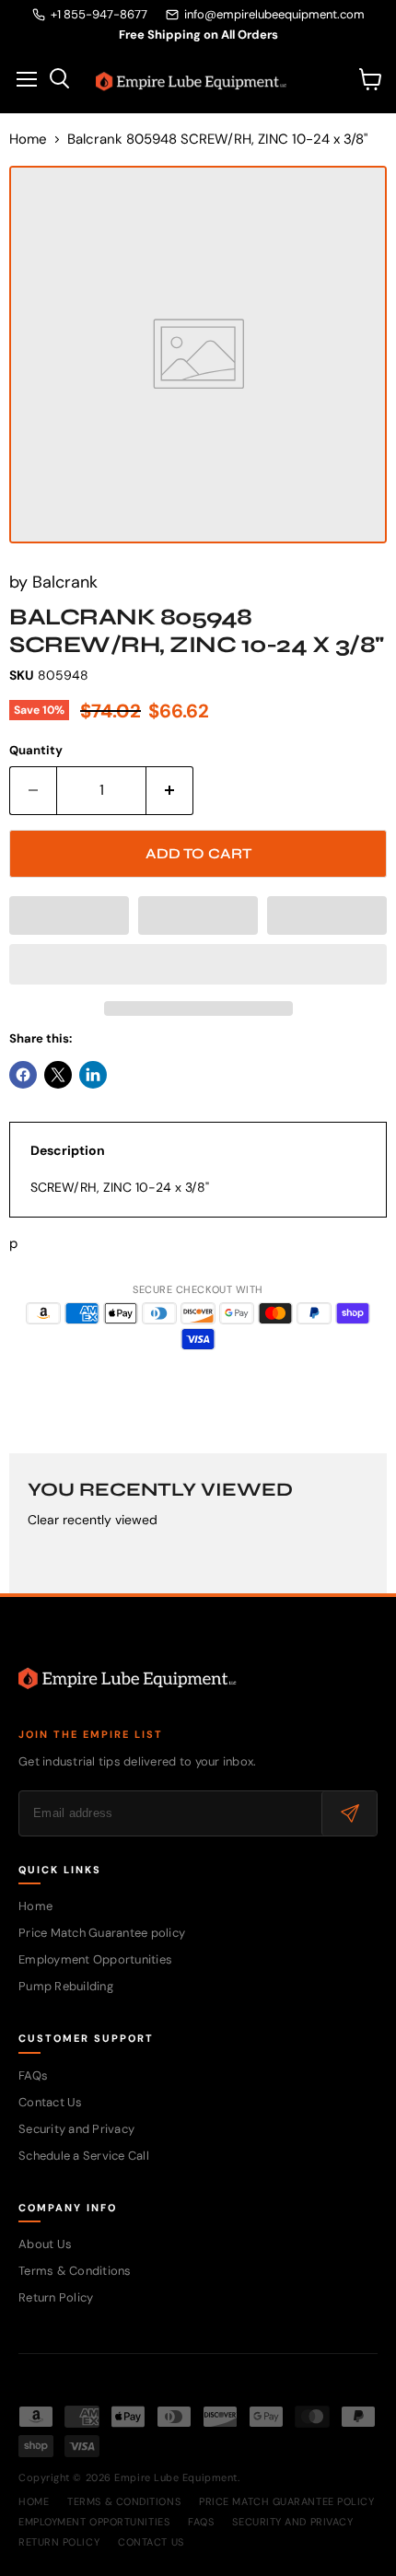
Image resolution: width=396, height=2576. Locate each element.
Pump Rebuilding (66, 1986)
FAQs (33, 2075)
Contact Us (51, 2102)
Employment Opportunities (95, 1959)
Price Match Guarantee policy (102, 1933)
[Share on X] (58, 1075)
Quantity (36, 750)
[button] (69, 915)
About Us (45, 2244)
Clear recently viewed (93, 1520)
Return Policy (56, 2297)
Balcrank (65, 582)
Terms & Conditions (75, 2271)
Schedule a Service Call (84, 2156)
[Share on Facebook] (23, 1075)
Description (68, 1150)
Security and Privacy (76, 2129)
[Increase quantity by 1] (170, 790)
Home (28, 140)
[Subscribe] (349, 1813)
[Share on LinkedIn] (93, 1075)
